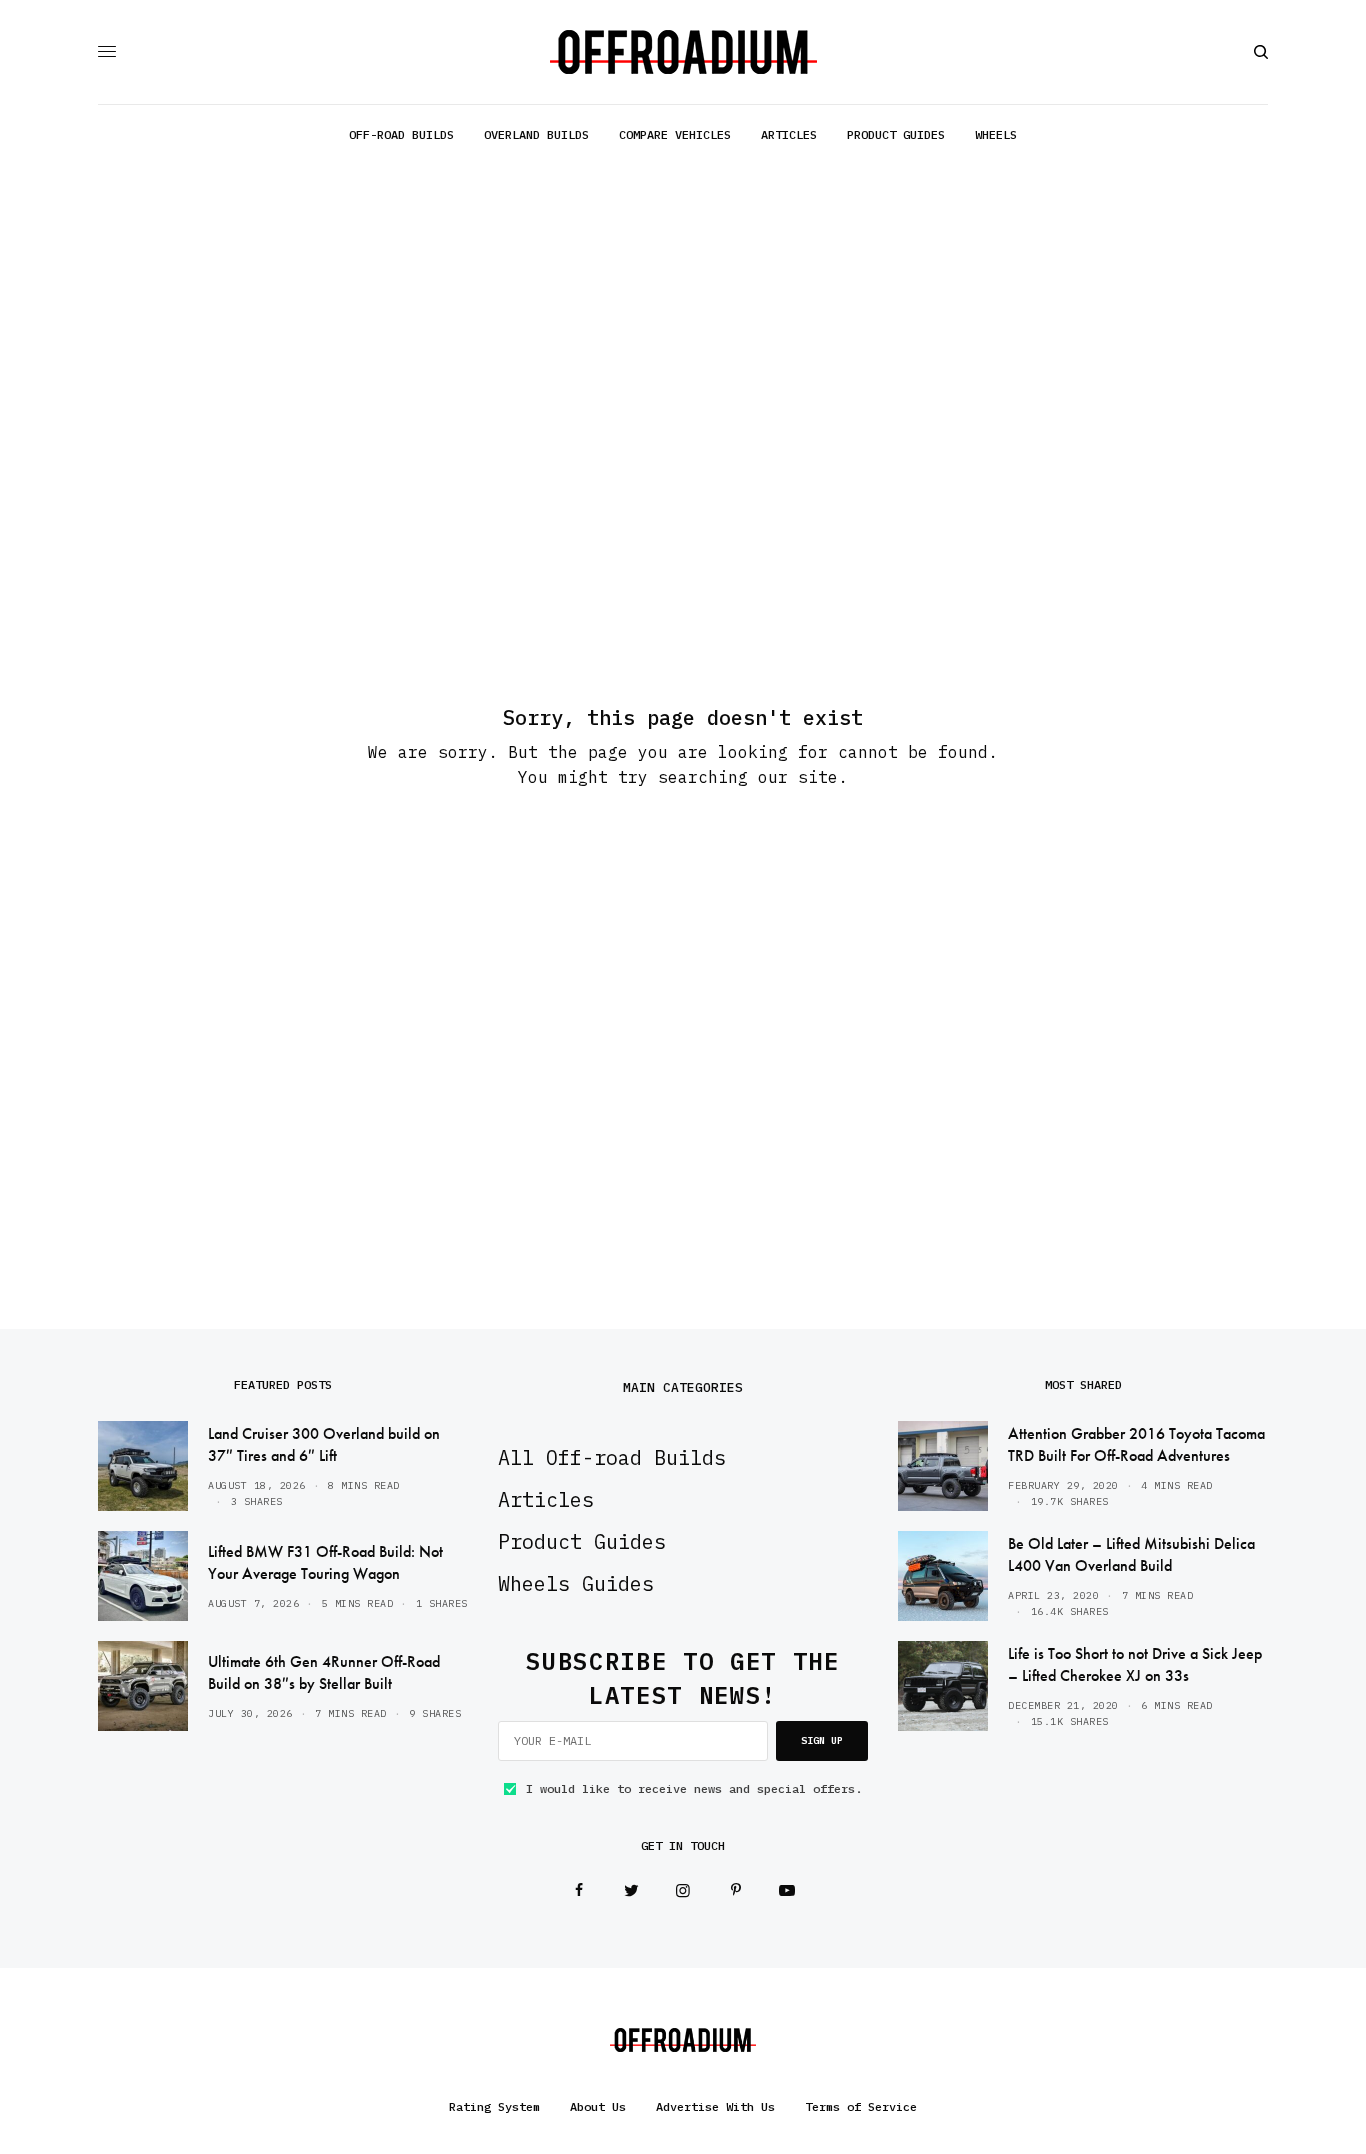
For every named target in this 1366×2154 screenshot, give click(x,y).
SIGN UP (822, 1740)
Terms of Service (861, 2106)
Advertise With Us (715, 2106)
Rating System (494, 2106)
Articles (546, 1499)
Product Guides (582, 1541)
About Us (598, 2106)
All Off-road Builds (612, 1457)
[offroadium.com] (683, 52)
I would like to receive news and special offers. (694, 1789)
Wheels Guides (576, 1583)
